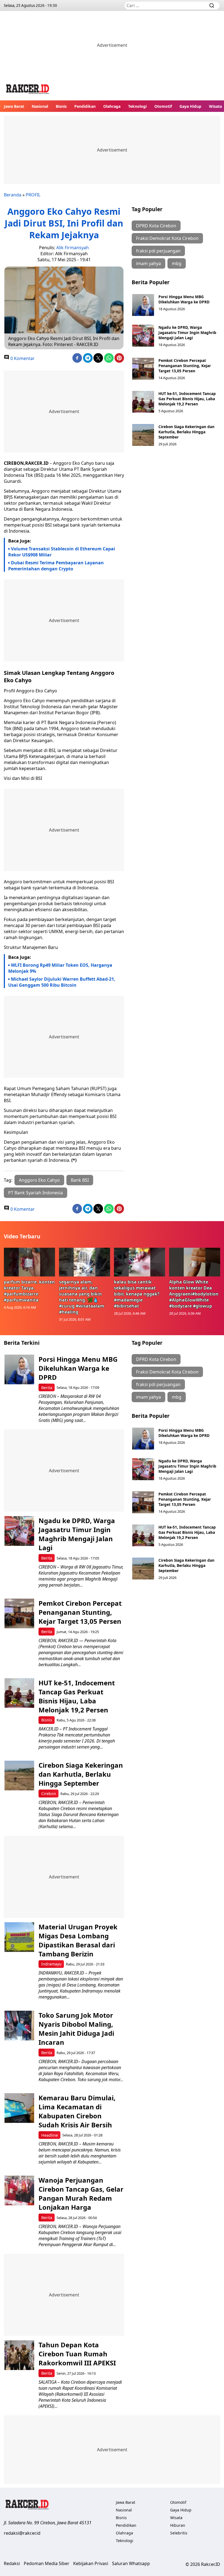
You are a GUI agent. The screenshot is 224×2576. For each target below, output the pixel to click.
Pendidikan (85, 106)
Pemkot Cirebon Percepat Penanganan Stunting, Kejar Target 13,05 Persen (185, 366)
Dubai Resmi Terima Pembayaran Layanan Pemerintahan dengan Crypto (56, 566)
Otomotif (163, 106)
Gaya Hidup (190, 106)
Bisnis (61, 106)
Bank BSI (80, 1180)
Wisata (215, 106)
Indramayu (51, 1964)
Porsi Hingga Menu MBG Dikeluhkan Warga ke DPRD (184, 299)
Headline (50, 2135)
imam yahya (148, 263)
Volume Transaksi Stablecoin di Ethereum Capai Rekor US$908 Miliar (62, 552)
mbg (177, 263)
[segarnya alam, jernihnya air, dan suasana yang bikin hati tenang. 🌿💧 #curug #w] (85, 1262)
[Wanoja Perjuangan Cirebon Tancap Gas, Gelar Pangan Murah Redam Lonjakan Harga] (19, 2190)
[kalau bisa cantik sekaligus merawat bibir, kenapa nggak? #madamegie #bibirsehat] (140, 1262)
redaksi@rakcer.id (22, 2533)
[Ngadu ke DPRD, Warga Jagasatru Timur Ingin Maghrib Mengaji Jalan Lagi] (143, 336)
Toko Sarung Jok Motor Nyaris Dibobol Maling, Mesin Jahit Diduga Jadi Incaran (76, 2029)
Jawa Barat (14, 106)
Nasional (40, 106)
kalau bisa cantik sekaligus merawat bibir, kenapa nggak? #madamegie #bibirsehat (137, 1294)
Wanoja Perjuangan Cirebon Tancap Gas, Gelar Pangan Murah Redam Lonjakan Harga (81, 2194)
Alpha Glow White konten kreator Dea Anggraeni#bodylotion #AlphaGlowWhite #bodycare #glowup (194, 1294)
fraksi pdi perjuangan (158, 251)
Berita (47, 1388)
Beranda (13, 195)
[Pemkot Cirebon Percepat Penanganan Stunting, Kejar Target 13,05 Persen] (143, 369)
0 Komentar (22, 358)
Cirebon (49, 1794)
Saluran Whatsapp (131, 2563)
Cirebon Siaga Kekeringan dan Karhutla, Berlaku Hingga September (186, 432)
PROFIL (33, 195)
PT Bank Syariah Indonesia (36, 1193)
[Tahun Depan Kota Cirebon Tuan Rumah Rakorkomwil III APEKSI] (19, 2355)
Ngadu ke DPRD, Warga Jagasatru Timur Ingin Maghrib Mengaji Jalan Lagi (187, 332)
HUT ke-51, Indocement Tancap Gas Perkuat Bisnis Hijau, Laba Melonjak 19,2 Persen (187, 399)
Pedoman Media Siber (47, 2563)
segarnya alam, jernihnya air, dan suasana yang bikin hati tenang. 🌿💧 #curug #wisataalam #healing (82, 1297)
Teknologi (137, 106)
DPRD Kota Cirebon (156, 226)
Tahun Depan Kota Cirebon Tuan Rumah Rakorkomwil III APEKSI (77, 2354)
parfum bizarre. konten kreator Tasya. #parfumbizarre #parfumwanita (29, 1291)
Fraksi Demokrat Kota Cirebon (167, 238)
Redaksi (12, 2563)
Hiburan (178, 2525)
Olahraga (112, 106)
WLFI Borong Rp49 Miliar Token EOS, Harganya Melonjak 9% (60, 968)
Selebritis (179, 2533)
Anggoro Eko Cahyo (39, 1180)
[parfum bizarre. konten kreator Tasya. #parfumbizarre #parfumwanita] (30, 1262)
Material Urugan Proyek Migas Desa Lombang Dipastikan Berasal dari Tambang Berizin (78, 1940)
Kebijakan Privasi (91, 2563)
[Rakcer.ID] (28, 90)
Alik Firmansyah (73, 248)
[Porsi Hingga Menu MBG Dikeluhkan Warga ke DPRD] (143, 305)
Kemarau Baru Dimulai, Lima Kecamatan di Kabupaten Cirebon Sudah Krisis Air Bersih (77, 2111)
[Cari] (212, 5)
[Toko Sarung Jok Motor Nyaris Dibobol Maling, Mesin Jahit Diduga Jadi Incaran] (19, 2025)
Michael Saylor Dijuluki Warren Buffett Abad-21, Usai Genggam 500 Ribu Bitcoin (62, 982)
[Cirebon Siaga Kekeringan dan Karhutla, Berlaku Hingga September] (143, 435)
